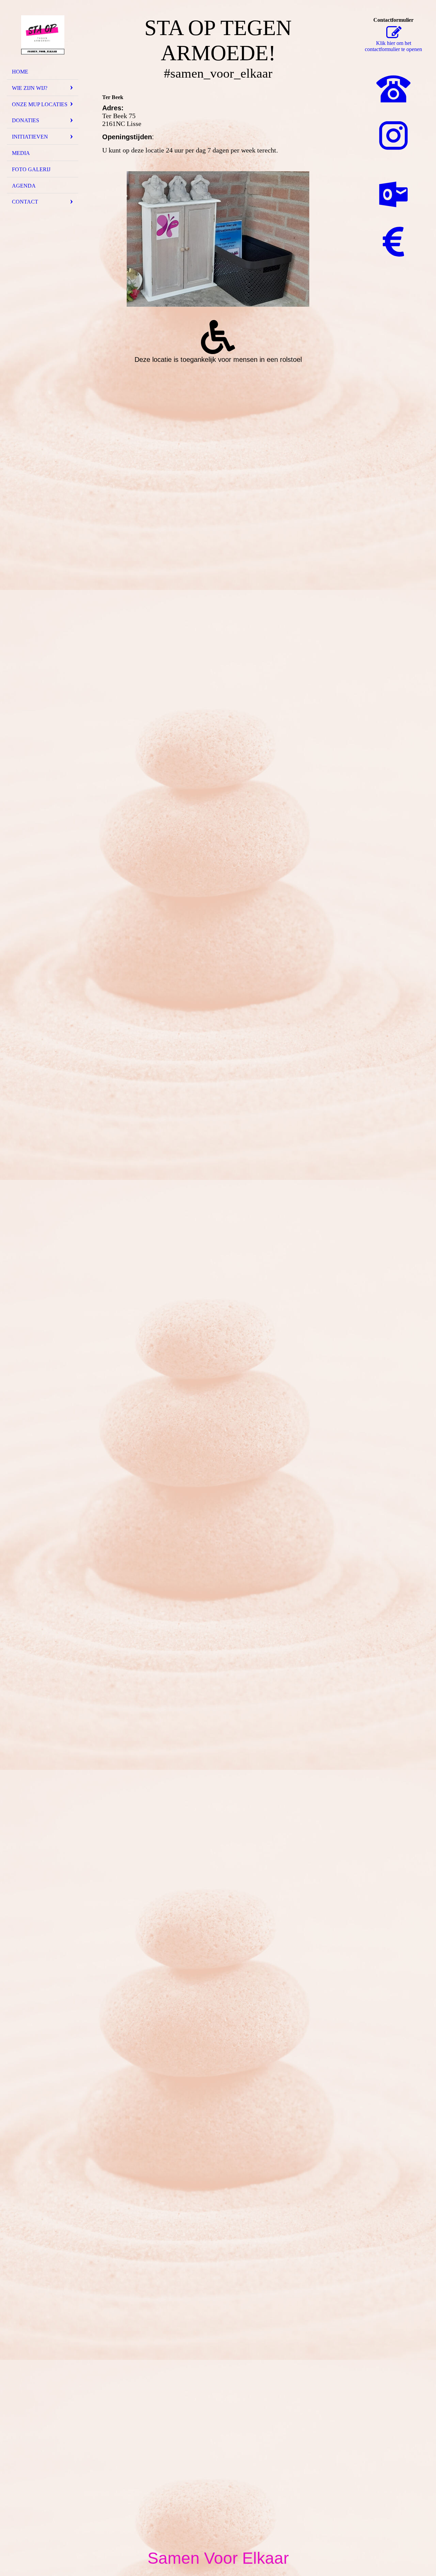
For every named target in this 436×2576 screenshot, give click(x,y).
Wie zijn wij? (30, 88)
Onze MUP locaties (40, 104)
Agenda (24, 186)
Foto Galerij (31, 169)
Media (21, 153)
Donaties (26, 120)
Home (20, 72)
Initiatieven (30, 137)
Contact (25, 202)
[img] (43, 35)
